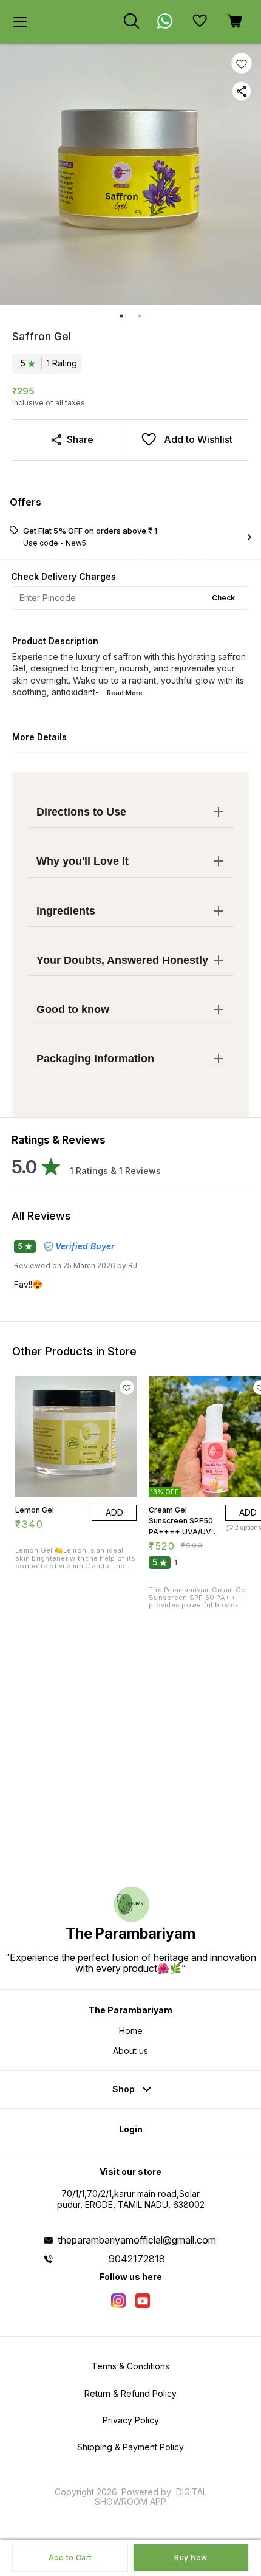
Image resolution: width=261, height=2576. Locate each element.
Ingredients (66, 911)
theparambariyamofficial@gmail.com (137, 2240)
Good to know (73, 1009)
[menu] (20, 22)
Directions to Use (81, 812)
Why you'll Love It (83, 861)
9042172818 (137, 2259)
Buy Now (191, 2557)
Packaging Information (95, 1059)
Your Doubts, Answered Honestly (122, 960)
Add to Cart (70, 2557)
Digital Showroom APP (151, 2497)
